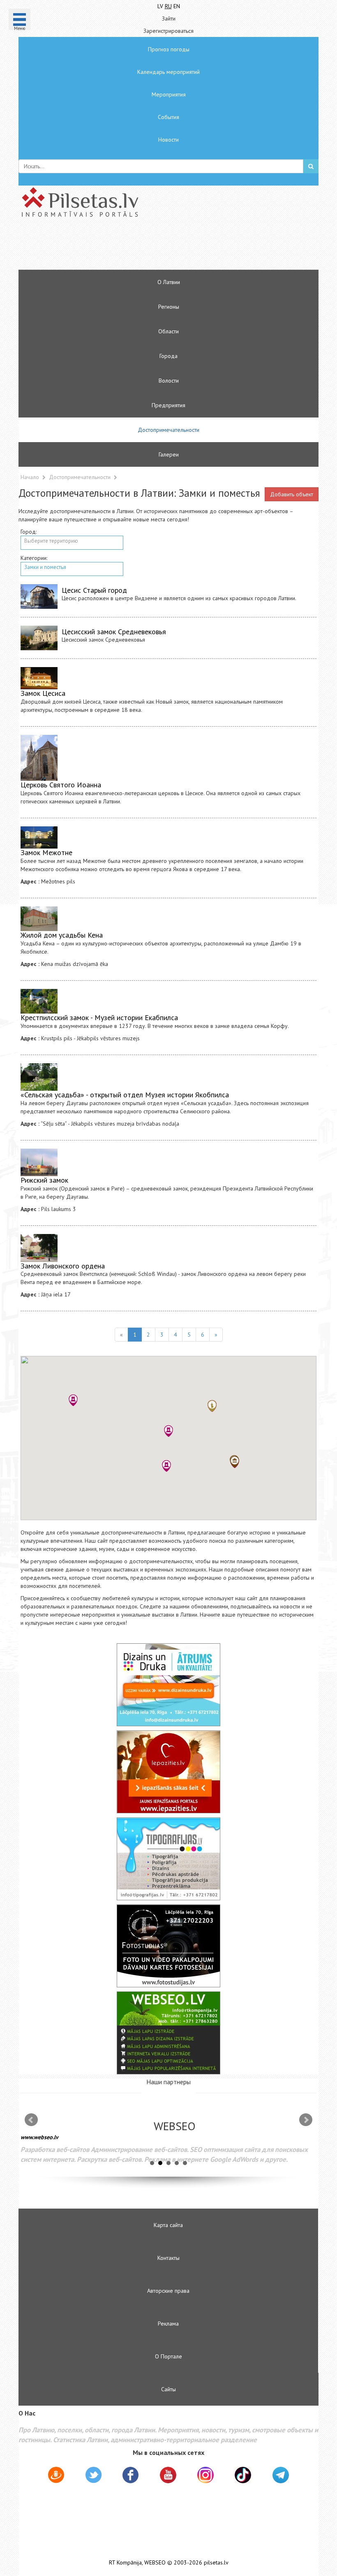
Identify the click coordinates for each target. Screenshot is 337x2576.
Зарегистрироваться (168, 31)
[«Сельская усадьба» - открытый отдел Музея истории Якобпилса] (39, 1077)
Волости (169, 381)
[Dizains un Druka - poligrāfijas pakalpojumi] (168, 1685)
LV (160, 6)
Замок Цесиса (43, 693)
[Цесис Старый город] (39, 596)
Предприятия (168, 405)
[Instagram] (205, 2475)
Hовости (168, 140)
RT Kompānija (125, 2563)
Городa (168, 356)
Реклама (168, 2324)
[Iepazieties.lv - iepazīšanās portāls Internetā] (168, 1772)
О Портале (168, 2356)
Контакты (168, 2258)
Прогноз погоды (169, 49)
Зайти (169, 18)
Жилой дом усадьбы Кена (62, 935)
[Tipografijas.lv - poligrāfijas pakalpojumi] (168, 1859)
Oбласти (168, 331)
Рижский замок (44, 1180)
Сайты (168, 2389)
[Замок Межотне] (39, 838)
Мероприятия (169, 94)
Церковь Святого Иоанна (61, 785)
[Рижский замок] (39, 1163)
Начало (30, 477)
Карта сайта (168, 2225)
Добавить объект (292, 494)
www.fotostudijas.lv (299, 2143)
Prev (31, 2120)
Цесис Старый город (94, 590)
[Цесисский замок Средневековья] (39, 638)
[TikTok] (243, 2475)
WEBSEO (155, 2563)
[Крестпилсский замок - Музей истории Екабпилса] (39, 1001)
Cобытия (168, 117)
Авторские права (168, 2291)
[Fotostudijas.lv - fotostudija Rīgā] (168, 1946)
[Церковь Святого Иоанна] (39, 758)
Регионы (169, 307)
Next (306, 2120)
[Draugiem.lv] (56, 2476)
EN (177, 6)
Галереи (169, 454)
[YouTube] (168, 2475)
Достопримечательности (168, 430)
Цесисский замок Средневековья (114, 632)
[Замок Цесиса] (39, 678)
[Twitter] (93, 2476)
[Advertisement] (144, 247)
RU (168, 6)
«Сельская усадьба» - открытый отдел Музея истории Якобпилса (125, 1095)
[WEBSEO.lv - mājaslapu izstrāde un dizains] (168, 2033)
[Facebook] (130, 2476)
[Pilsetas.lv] (168, 202)
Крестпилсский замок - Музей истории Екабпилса (99, 1017)
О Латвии (169, 282)
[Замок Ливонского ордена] (39, 1248)
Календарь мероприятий (168, 72)
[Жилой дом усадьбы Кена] (39, 919)
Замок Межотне (46, 852)
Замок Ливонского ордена (63, 1266)
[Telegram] (281, 2475)
